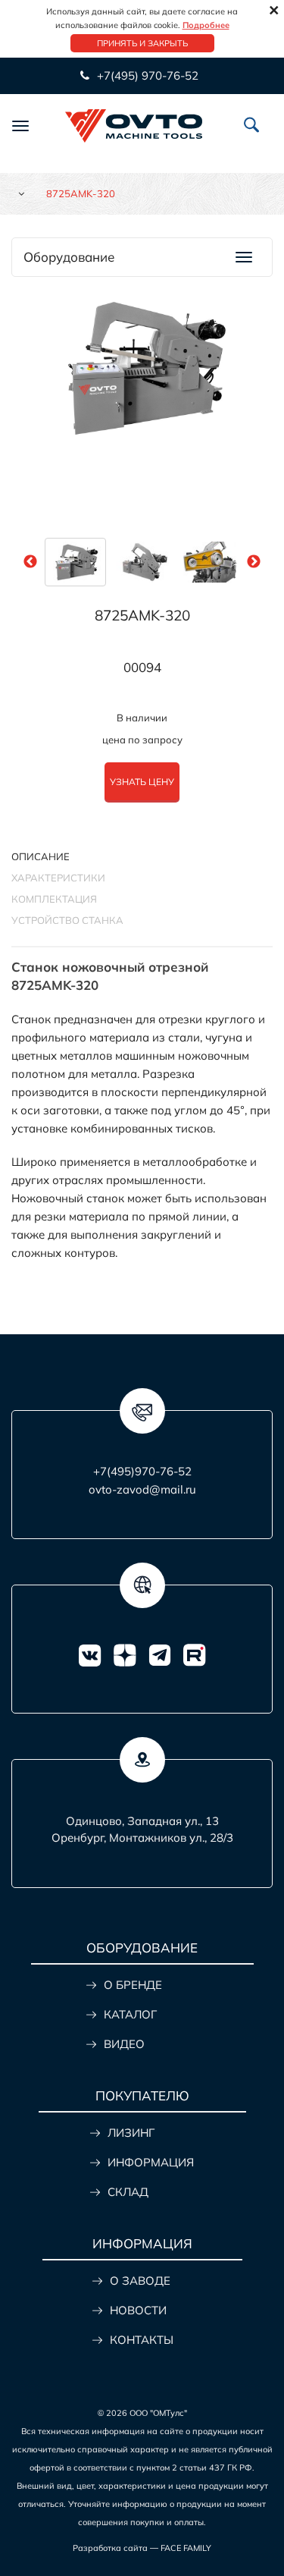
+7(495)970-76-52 (142, 1471)
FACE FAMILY (186, 2548)
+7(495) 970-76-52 (146, 75)
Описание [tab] (41, 856)
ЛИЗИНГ (131, 2133)
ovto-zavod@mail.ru (142, 1489)
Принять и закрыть (142, 43)
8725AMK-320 (142, 615)
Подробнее (206, 25)
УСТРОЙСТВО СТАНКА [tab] (67, 920)
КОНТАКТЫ (142, 2340)
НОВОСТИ (138, 2310)
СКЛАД (128, 2192)
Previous (30, 562)
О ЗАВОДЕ (140, 2281)
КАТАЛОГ (130, 2014)
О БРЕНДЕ (133, 1985)
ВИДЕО (124, 2044)
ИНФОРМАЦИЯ (151, 2162)
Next (254, 562)
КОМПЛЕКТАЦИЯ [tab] (54, 899)
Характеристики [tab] (58, 878)
